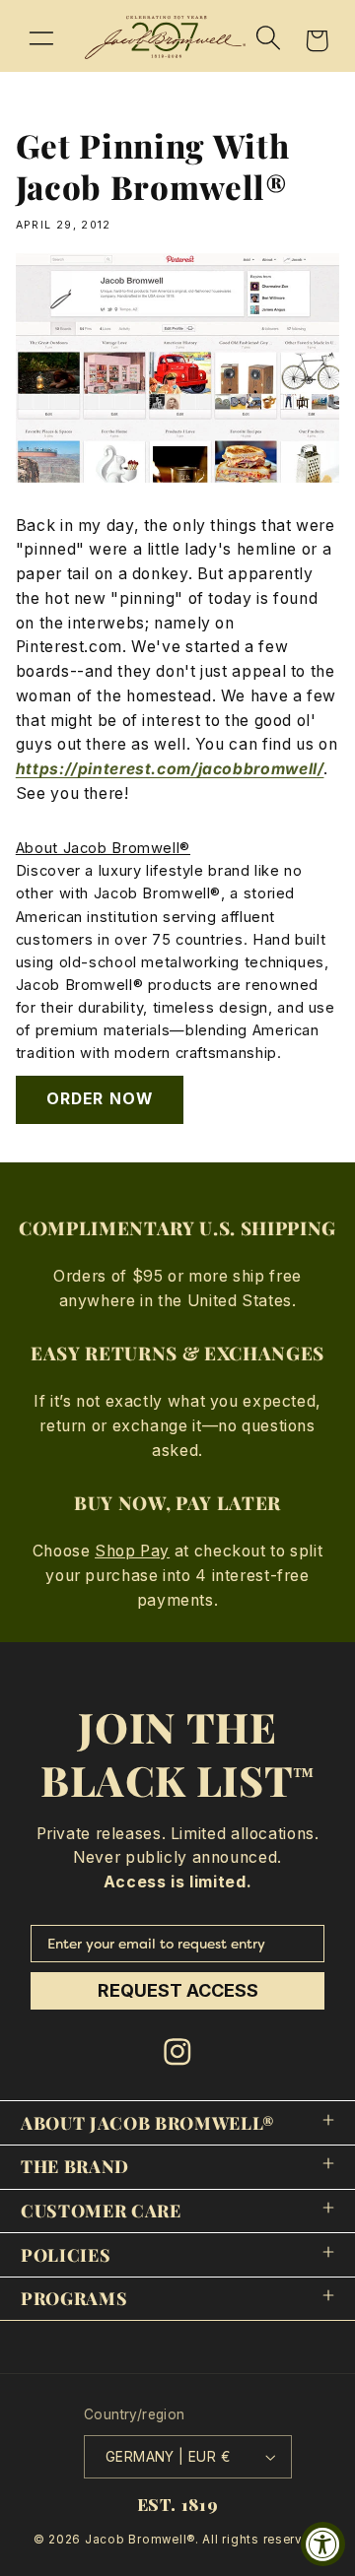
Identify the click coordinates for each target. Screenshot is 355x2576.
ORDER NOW (99, 1099)
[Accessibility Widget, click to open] (323, 2544)
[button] (41, 37)
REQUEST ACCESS (178, 1990)
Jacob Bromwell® (140, 2540)
